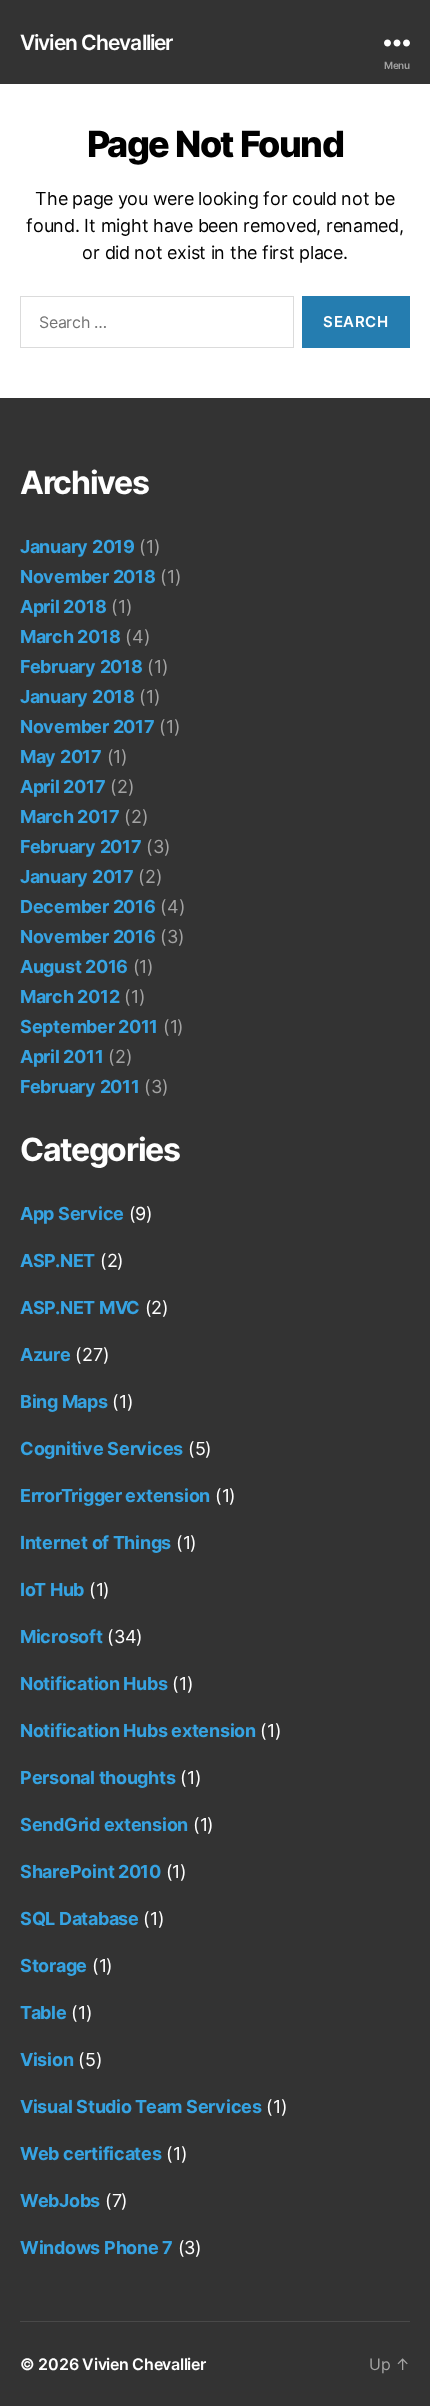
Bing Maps (64, 1401)
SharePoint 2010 (90, 1871)
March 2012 (69, 996)
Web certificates (91, 2153)
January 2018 (77, 696)
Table (43, 2012)
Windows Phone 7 (96, 2247)
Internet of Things (95, 1542)
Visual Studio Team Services (141, 2106)
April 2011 (61, 1056)
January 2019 (77, 546)
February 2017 (81, 846)
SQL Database (79, 1918)
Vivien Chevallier (96, 42)
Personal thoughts (97, 1777)
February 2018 (81, 666)
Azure (45, 1354)
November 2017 (87, 726)
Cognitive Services (101, 1448)
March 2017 (69, 816)
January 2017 (77, 876)
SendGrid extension (104, 1824)
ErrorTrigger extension (115, 1495)
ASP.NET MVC (80, 1307)
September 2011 (89, 1026)
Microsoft (61, 1636)
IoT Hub (52, 1589)
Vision (46, 2059)
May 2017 (61, 756)
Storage (53, 1965)
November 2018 (88, 576)
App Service (72, 1213)
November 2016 (88, 936)
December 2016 (88, 906)
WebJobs (60, 2200)
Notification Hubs (93, 1683)
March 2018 (70, 636)
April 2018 (63, 606)
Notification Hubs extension (138, 1730)
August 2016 (74, 966)
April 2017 (62, 786)
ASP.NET (57, 1260)
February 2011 (80, 1086)
